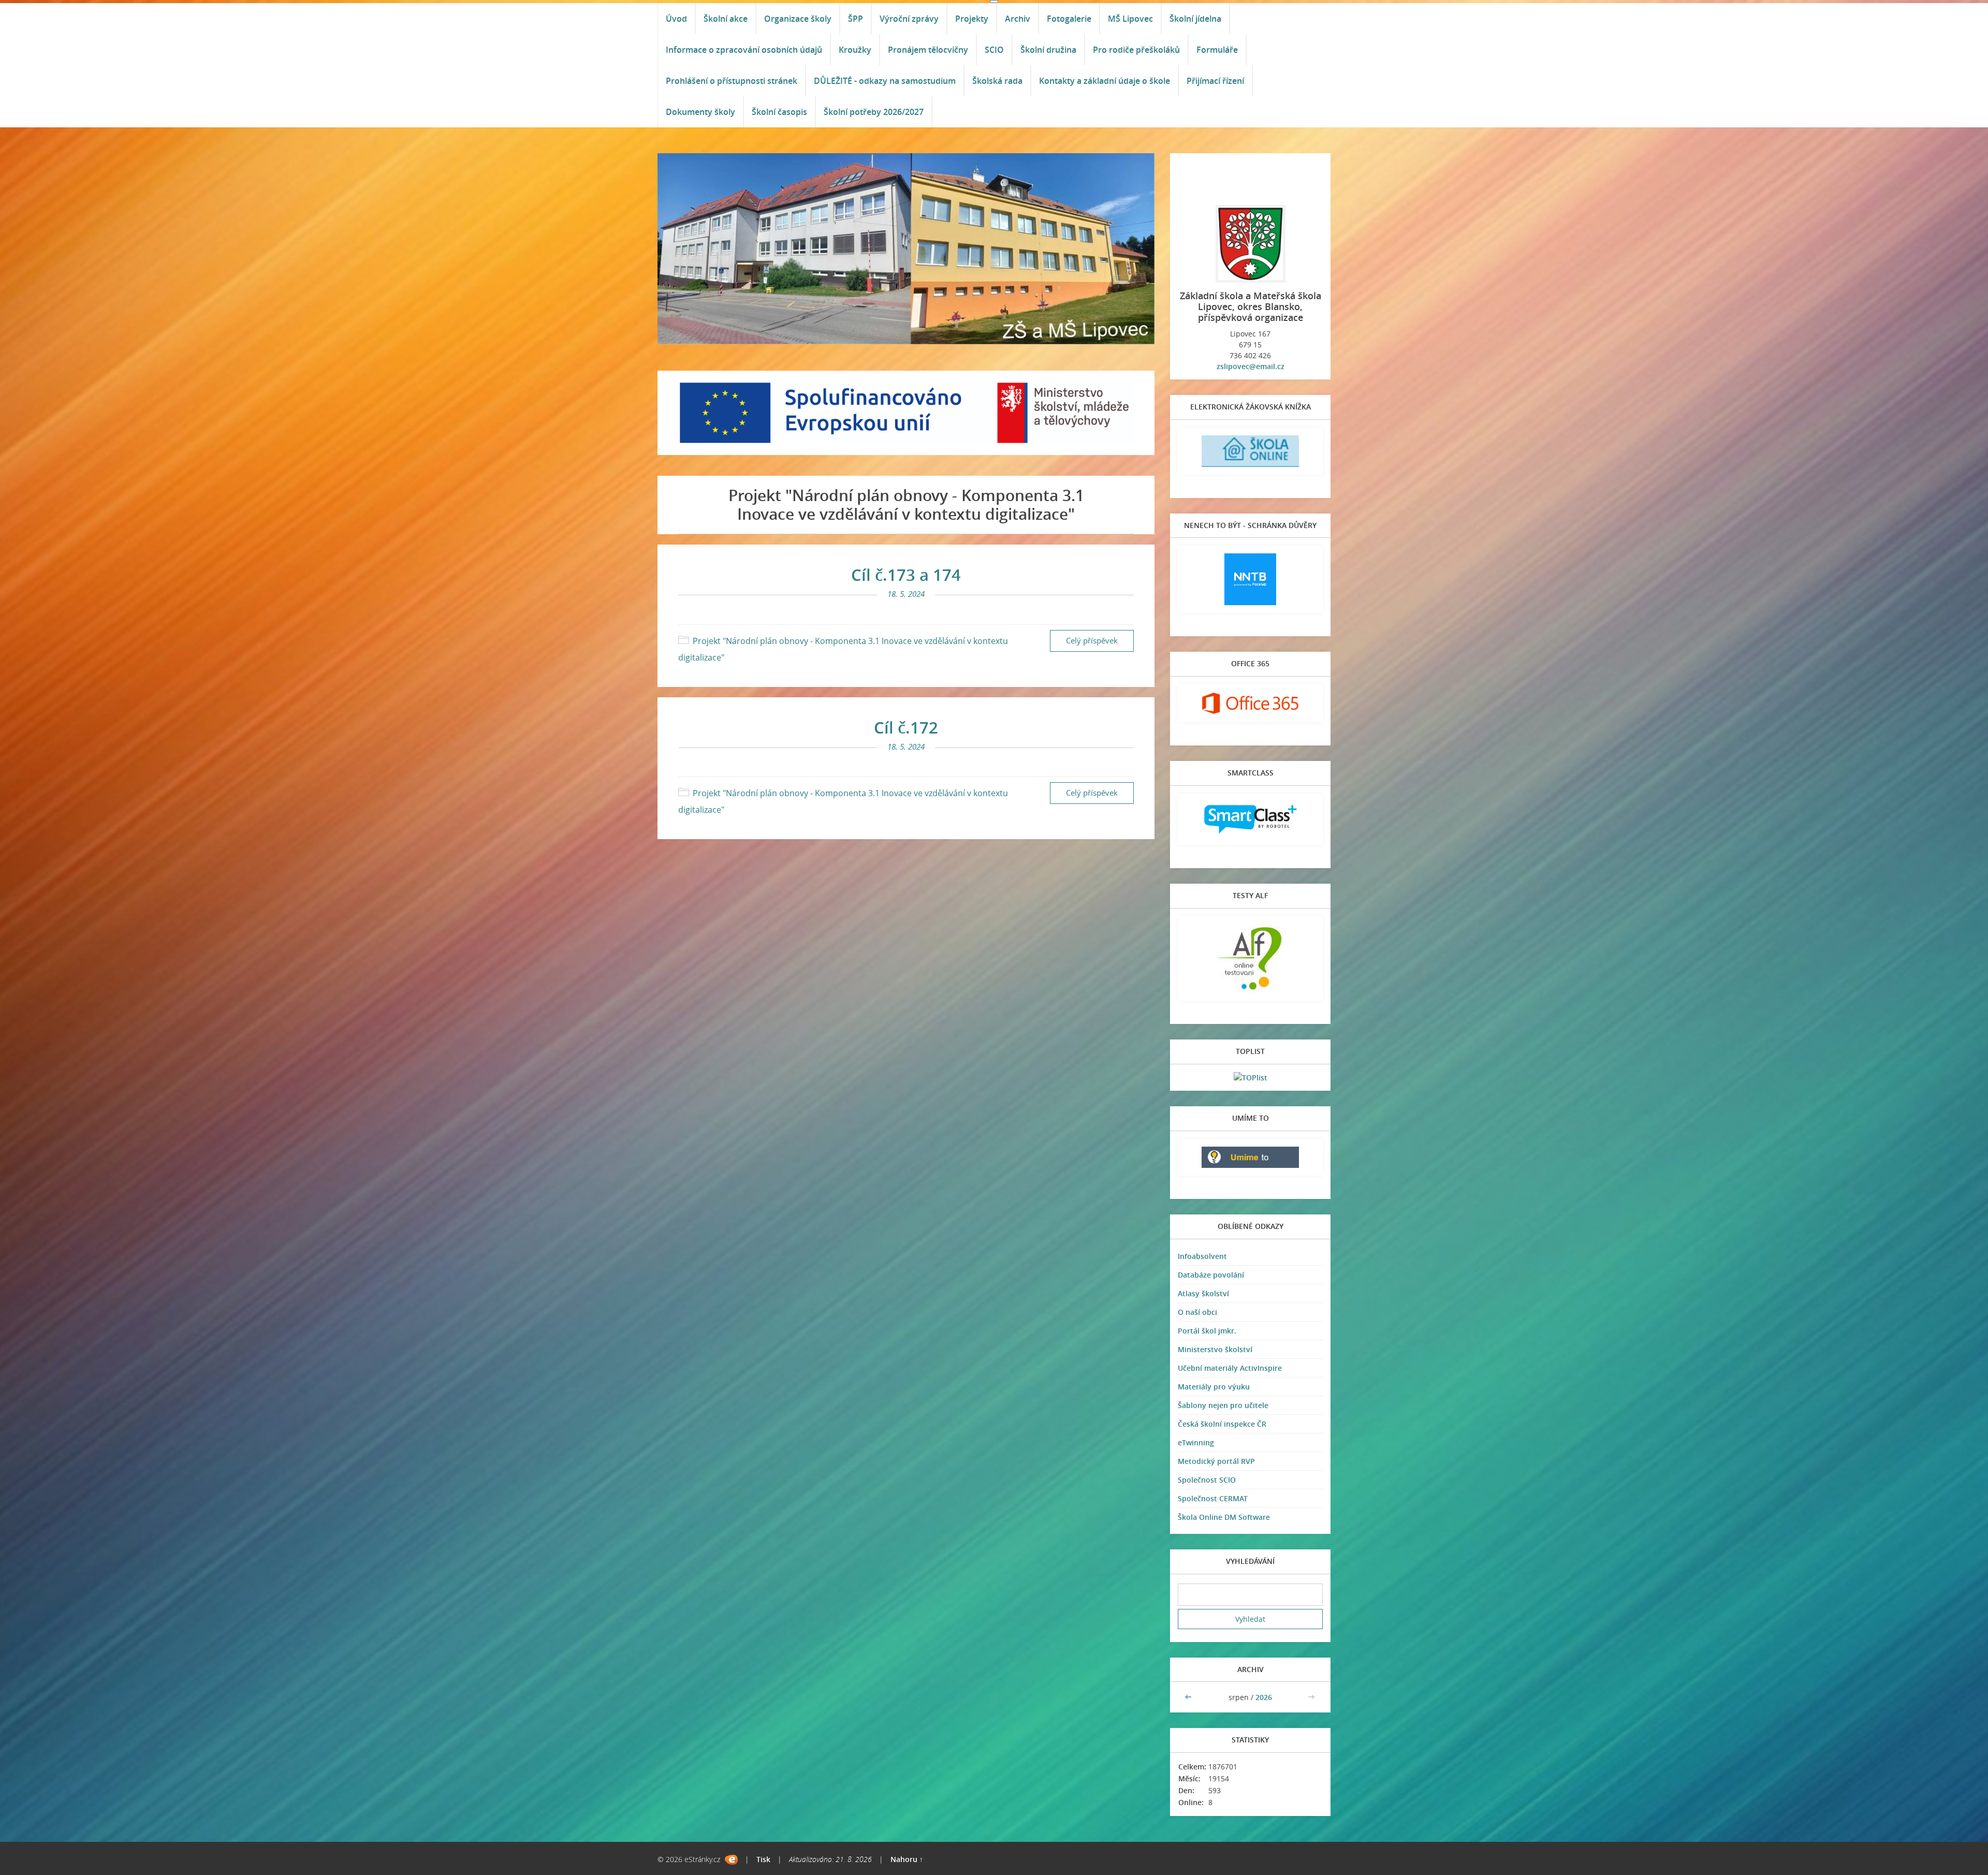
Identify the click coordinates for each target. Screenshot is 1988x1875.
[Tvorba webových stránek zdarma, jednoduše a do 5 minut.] (731, 1860)
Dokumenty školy (700, 112)
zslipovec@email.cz (1251, 366)
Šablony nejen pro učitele (1223, 1405)
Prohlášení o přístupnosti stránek (732, 81)
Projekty (972, 19)
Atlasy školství (1203, 1293)
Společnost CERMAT (1213, 1498)
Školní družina (1048, 50)
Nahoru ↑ (907, 1859)
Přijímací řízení (1215, 81)
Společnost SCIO (1207, 1480)
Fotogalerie (1069, 19)
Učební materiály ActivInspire (1230, 1368)
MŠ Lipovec (1130, 19)
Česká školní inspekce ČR (1222, 1424)
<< (1189, 1697)
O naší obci (1197, 1312)
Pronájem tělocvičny (928, 50)
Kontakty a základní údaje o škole (1105, 81)
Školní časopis (779, 112)
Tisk (763, 1859)
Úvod (676, 19)
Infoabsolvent (1202, 1256)
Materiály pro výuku (1214, 1387)
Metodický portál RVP (1216, 1461)
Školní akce (726, 19)
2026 (1264, 1697)
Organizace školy (798, 19)
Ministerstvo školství (1215, 1349)
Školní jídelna (1195, 19)
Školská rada (997, 81)
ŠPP (856, 19)
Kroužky (855, 50)
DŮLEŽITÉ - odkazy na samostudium (885, 81)
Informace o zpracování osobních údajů (744, 50)
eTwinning (1196, 1442)
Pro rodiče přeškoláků (1136, 50)
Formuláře (1217, 50)
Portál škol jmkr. (1207, 1331)
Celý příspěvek (1092, 641)
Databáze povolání (1211, 1275)
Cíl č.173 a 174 (906, 575)
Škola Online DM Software (1224, 1517)
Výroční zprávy (909, 19)
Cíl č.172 (906, 727)
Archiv (1018, 19)
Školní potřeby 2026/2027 (874, 112)
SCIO (994, 50)
